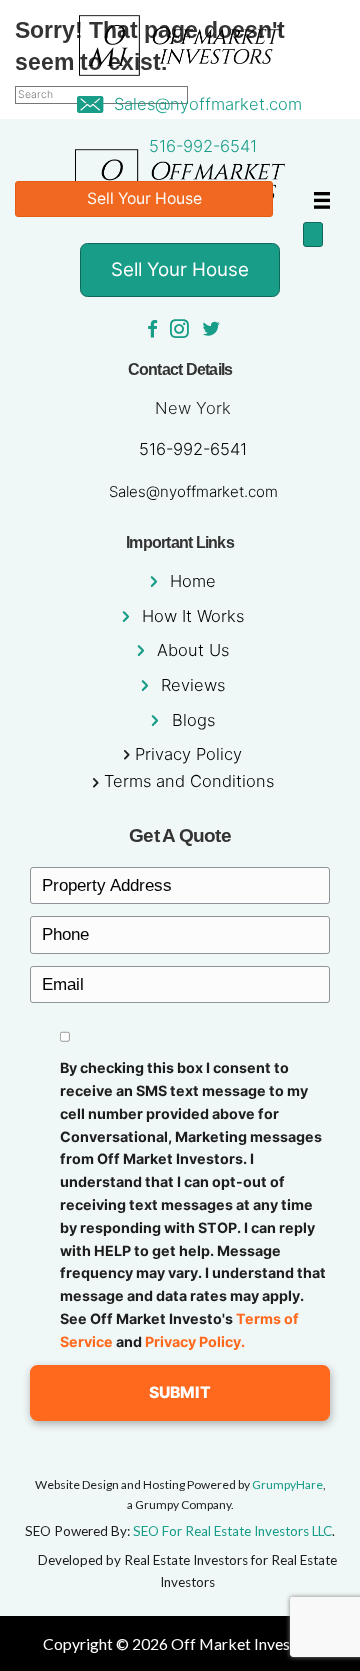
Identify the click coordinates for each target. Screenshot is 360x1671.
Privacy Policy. (195, 1341)
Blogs (193, 720)
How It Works (193, 616)
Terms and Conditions (189, 781)
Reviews (193, 685)
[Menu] (322, 200)
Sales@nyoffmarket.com (208, 104)
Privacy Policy (188, 754)
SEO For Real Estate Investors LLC (232, 1531)
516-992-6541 (203, 146)
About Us (193, 650)
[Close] (313, 234)
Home (193, 581)
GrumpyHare (287, 1484)
